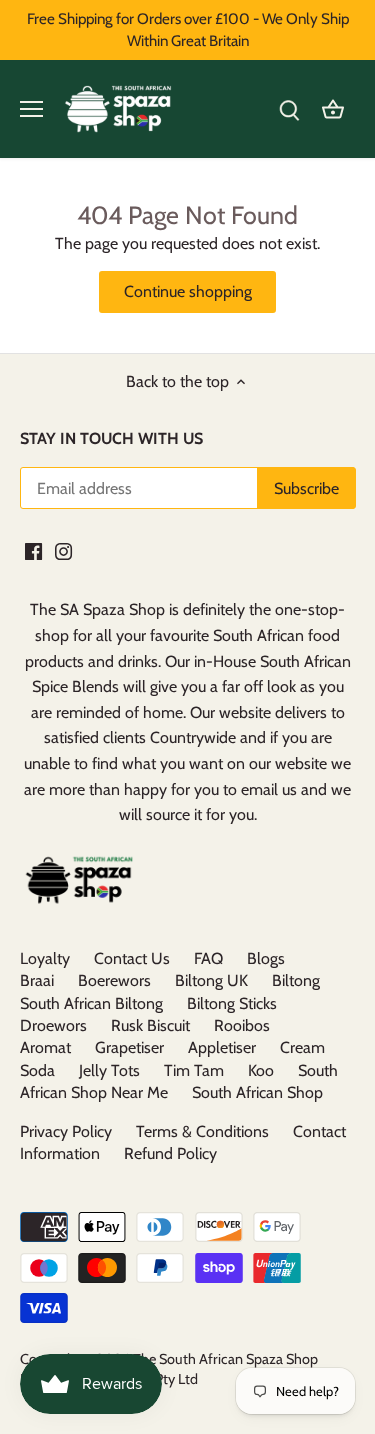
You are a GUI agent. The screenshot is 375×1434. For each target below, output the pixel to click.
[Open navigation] (31, 109)
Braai (37, 980)
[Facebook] (33, 550)
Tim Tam (194, 1070)
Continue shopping (188, 291)
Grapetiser (129, 1047)
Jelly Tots (109, 1070)
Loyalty (45, 958)
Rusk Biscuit (150, 1025)
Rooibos (242, 1025)
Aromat (45, 1047)
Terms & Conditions (202, 1131)
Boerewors (114, 980)
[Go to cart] (333, 109)
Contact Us (132, 958)
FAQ (208, 958)
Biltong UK (211, 980)
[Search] (289, 109)
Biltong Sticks (232, 1003)
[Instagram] (63, 550)
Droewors (53, 1025)
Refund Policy (170, 1153)
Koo (261, 1070)
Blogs (266, 958)
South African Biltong (91, 1003)
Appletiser (222, 1047)
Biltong (296, 980)
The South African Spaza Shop (225, 1359)
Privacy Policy (66, 1131)
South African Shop (257, 1092)
